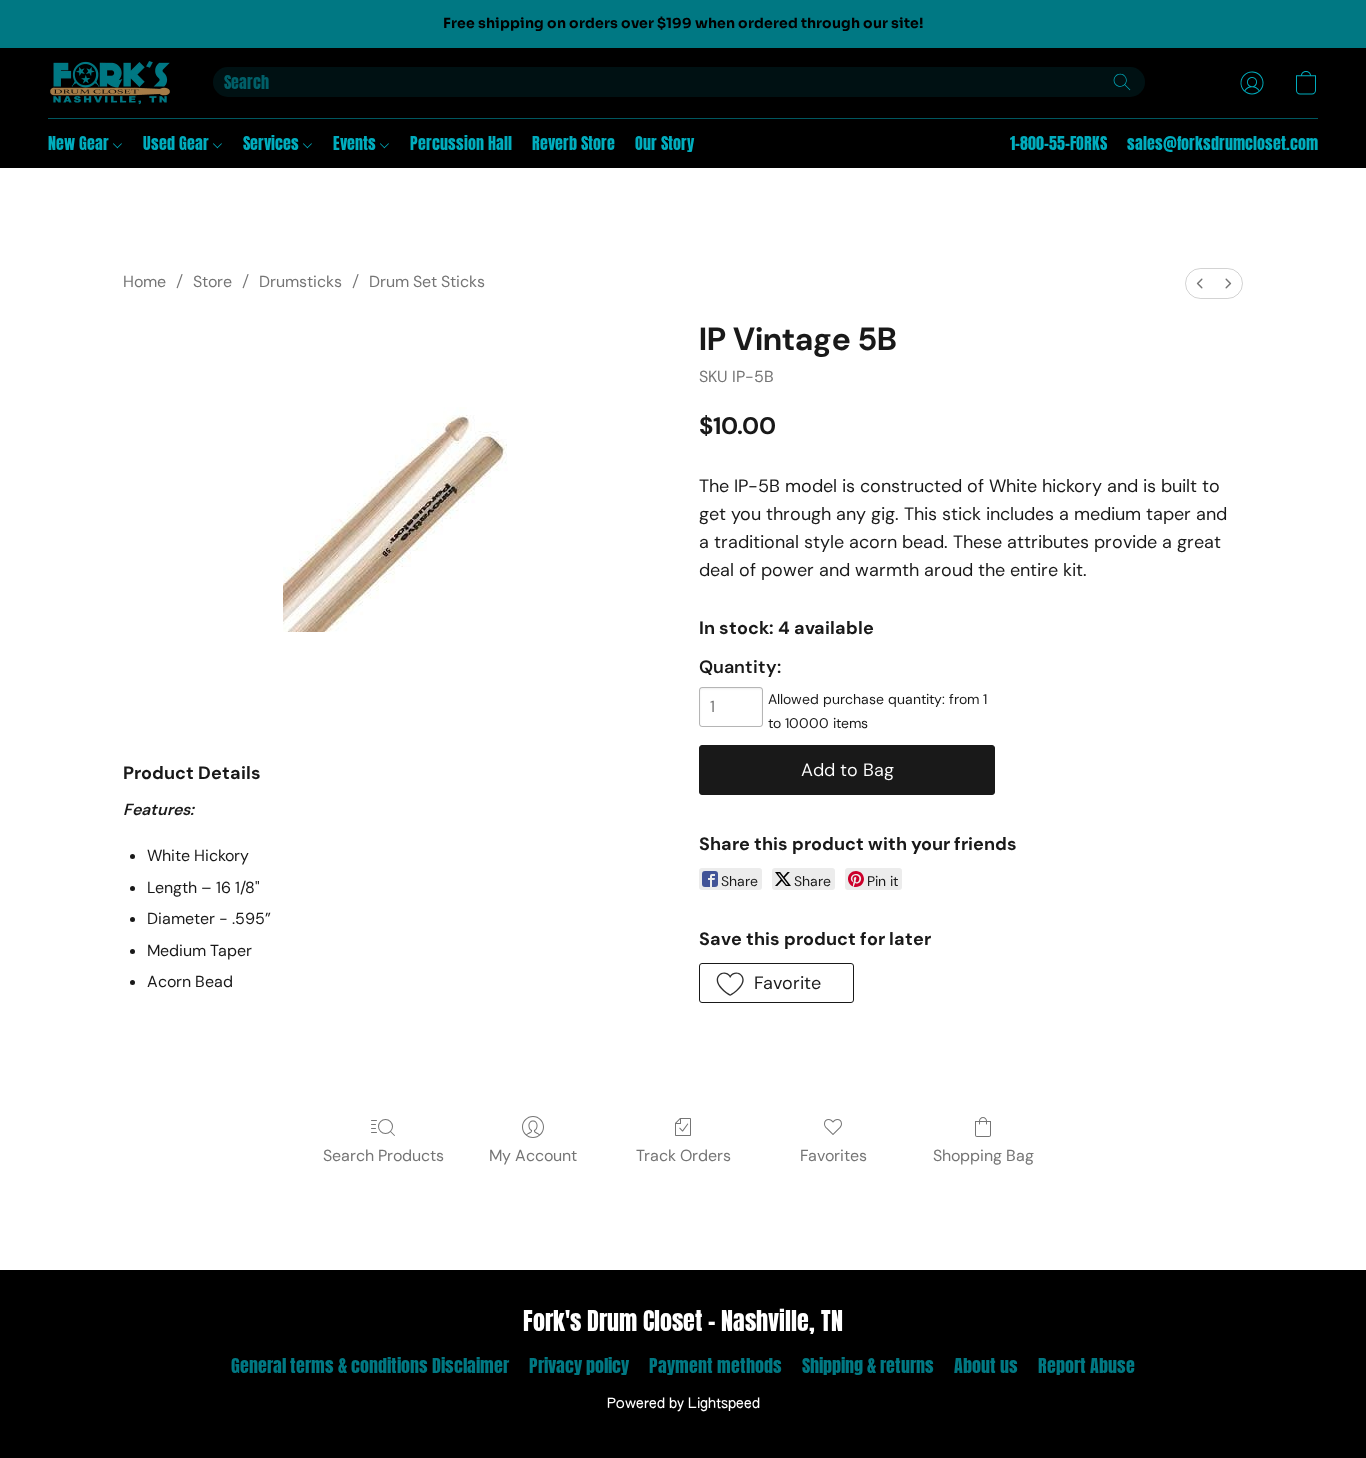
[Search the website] (1122, 82)
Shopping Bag (983, 1155)
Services (273, 143)
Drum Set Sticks (427, 281)
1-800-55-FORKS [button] (1058, 143)
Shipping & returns (868, 1365)
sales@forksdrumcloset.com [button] (1222, 143)
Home (144, 281)
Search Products (383, 1155)
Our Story (664, 143)
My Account (533, 1155)
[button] (110, 83)
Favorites (833, 1155)
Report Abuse (1086, 1365)
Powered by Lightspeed (683, 1404)
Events (356, 143)
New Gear (80, 143)
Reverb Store (573, 143)
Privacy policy (579, 1365)
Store (212, 281)
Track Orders (683, 1155)
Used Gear (178, 143)
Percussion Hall (461, 143)
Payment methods (715, 1365)
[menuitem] (1200, 283)
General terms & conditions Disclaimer (370, 1365)
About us (986, 1365)
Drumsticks (300, 281)
